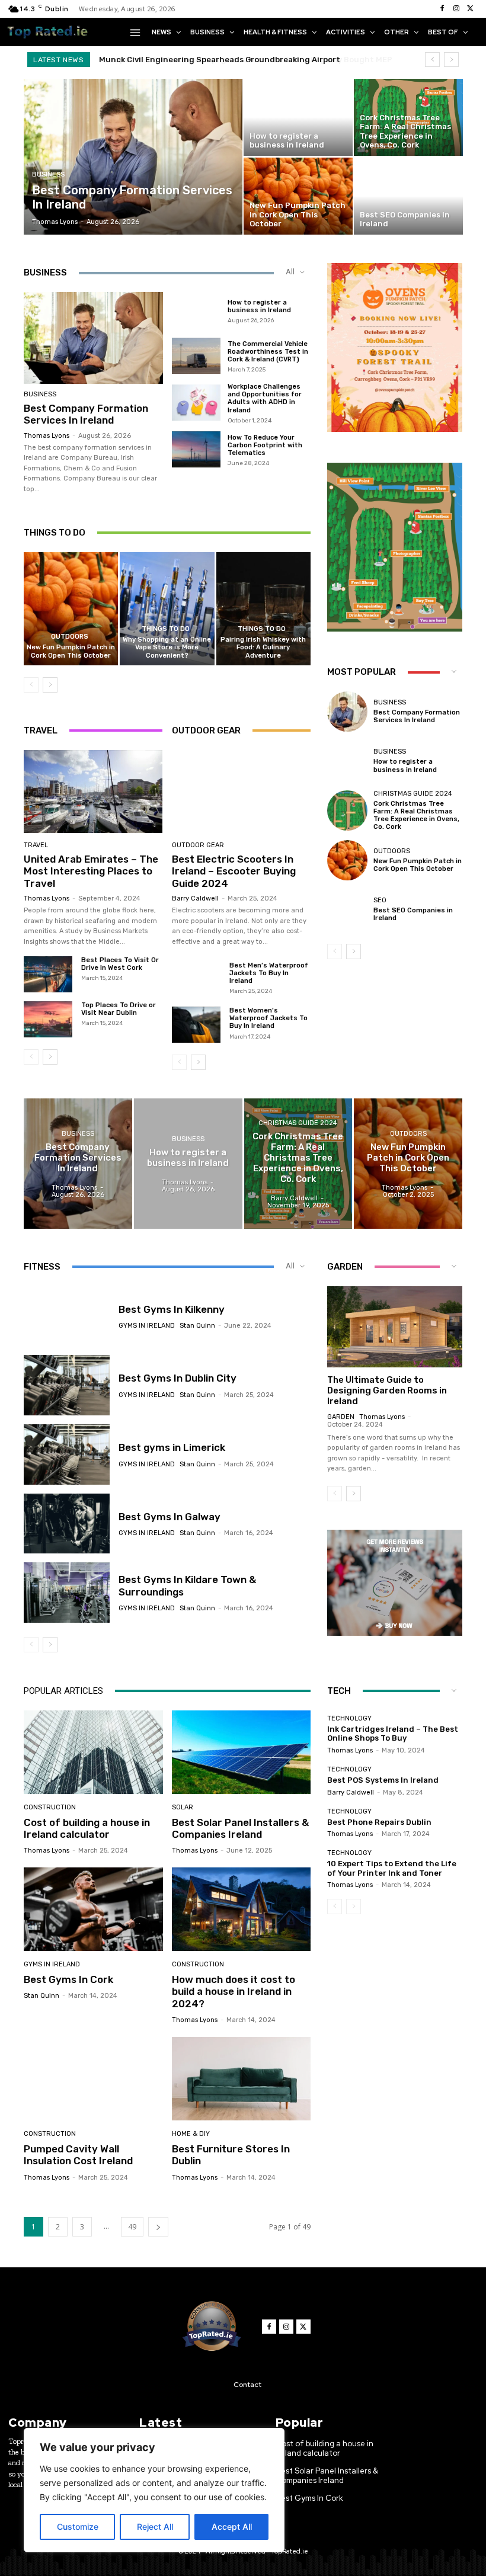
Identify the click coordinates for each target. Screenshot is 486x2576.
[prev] (432, 60)
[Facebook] (442, 9)
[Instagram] (456, 9)
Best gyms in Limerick (172, 1447)
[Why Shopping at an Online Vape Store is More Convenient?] (167, 609)
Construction (50, 1807)
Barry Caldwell (195, 898)
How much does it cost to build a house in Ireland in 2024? (234, 1992)
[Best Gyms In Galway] (67, 1524)
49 (132, 2227)
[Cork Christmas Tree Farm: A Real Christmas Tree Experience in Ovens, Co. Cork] (408, 117)
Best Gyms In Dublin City (178, 1378)
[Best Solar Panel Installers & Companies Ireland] (242, 1752)
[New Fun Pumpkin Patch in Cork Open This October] (298, 196)
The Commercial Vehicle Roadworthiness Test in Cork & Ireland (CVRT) (268, 352)
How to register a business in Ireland (259, 306)
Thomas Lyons (47, 436)
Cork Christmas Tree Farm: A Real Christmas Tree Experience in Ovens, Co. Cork (416, 816)
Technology (349, 1718)
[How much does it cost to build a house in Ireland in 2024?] (242, 1909)
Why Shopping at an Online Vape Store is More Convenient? (167, 647)
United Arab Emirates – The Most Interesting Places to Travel (91, 871)
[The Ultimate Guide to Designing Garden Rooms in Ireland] (395, 1327)
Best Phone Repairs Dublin (379, 1822)
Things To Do (166, 629)
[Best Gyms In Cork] (93, 1909)
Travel (36, 845)
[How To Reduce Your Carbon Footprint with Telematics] (196, 450)
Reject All (155, 2527)
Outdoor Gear (198, 845)
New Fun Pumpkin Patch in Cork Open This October (71, 651)
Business (48, 174)
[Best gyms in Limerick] (67, 1454)
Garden (341, 1417)
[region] (154, 2490)
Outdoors (70, 637)
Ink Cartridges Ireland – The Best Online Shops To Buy (393, 1734)
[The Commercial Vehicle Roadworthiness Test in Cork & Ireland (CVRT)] (196, 356)
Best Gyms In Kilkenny (172, 1309)
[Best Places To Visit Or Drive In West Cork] (48, 974)
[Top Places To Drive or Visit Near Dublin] (48, 1019)
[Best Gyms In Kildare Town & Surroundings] (67, 1593)
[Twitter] (471, 9)
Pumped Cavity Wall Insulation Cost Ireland (78, 2155)
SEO (380, 900)
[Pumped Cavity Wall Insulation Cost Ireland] (93, 2079)
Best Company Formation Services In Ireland (86, 414)
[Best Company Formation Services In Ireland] (133, 157)
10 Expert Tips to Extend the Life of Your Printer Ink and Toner (392, 1868)
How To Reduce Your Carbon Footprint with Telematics (265, 445)
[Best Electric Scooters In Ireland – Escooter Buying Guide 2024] (241, 792)
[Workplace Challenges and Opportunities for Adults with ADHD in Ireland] (196, 403)
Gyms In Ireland (147, 1326)
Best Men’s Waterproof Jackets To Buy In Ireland (269, 973)
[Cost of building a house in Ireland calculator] (93, 1752)
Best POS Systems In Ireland (383, 1780)
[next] (451, 60)
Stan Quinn (197, 1326)
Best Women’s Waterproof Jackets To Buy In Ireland (268, 1018)
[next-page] (50, 685)
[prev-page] (31, 685)
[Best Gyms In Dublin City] (67, 1385)
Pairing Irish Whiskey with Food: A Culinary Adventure (263, 647)
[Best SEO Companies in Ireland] (408, 196)
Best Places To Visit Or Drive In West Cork (120, 964)
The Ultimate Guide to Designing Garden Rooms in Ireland (387, 1390)
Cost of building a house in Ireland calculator (87, 1828)
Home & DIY (191, 2134)
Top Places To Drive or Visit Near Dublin (119, 1009)
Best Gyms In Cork (68, 1979)
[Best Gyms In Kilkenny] (67, 1316)
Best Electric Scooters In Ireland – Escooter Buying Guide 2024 (234, 871)
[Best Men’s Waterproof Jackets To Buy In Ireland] (196, 980)
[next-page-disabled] (354, 1907)
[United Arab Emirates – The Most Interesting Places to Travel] (93, 792)
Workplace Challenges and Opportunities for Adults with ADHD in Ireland (265, 398)
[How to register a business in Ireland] (298, 117)
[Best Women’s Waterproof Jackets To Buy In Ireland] (196, 1025)
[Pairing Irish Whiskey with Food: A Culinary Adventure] (263, 609)
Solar (183, 1807)
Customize (78, 2527)
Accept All (232, 2527)
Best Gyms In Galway (170, 1517)
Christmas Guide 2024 (413, 794)
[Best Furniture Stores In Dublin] (242, 2079)
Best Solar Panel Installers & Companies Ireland (240, 1828)
